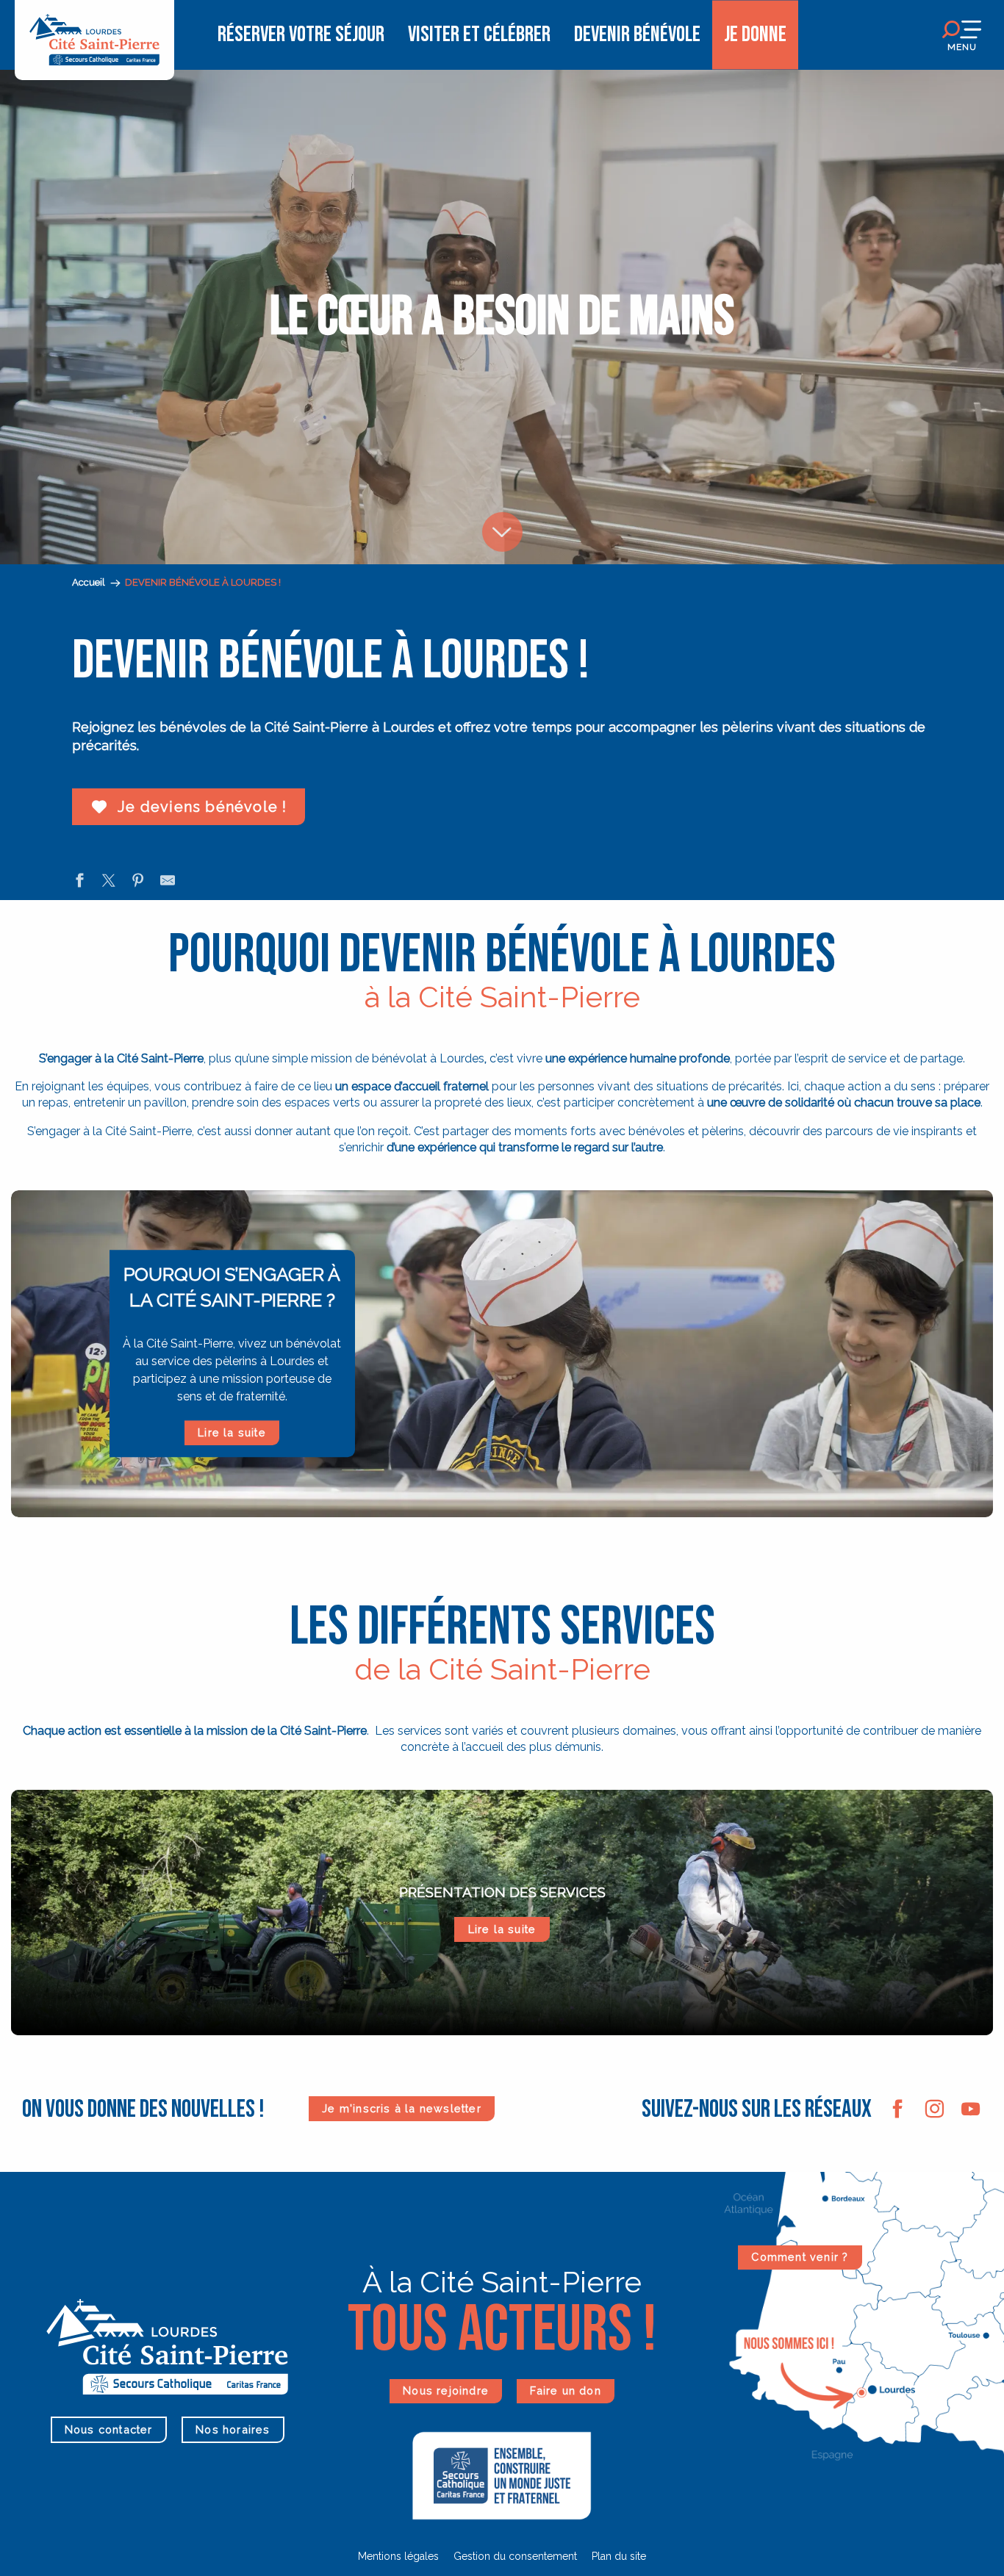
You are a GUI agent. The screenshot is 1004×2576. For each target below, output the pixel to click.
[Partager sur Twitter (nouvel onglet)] (109, 882)
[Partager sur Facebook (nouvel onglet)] (79, 882)
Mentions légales (398, 2556)
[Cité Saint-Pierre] (94, 35)
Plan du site (619, 2556)
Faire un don (565, 2390)
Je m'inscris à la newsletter (402, 2108)
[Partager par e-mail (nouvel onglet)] (168, 882)
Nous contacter (109, 2429)
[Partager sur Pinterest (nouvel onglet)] (138, 882)
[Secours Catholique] (502, 2475)
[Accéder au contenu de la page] (502, 503)
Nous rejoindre (446, 2390)
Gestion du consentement (515, 2556)
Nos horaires (233, 2429)
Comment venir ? (800, 2257)
